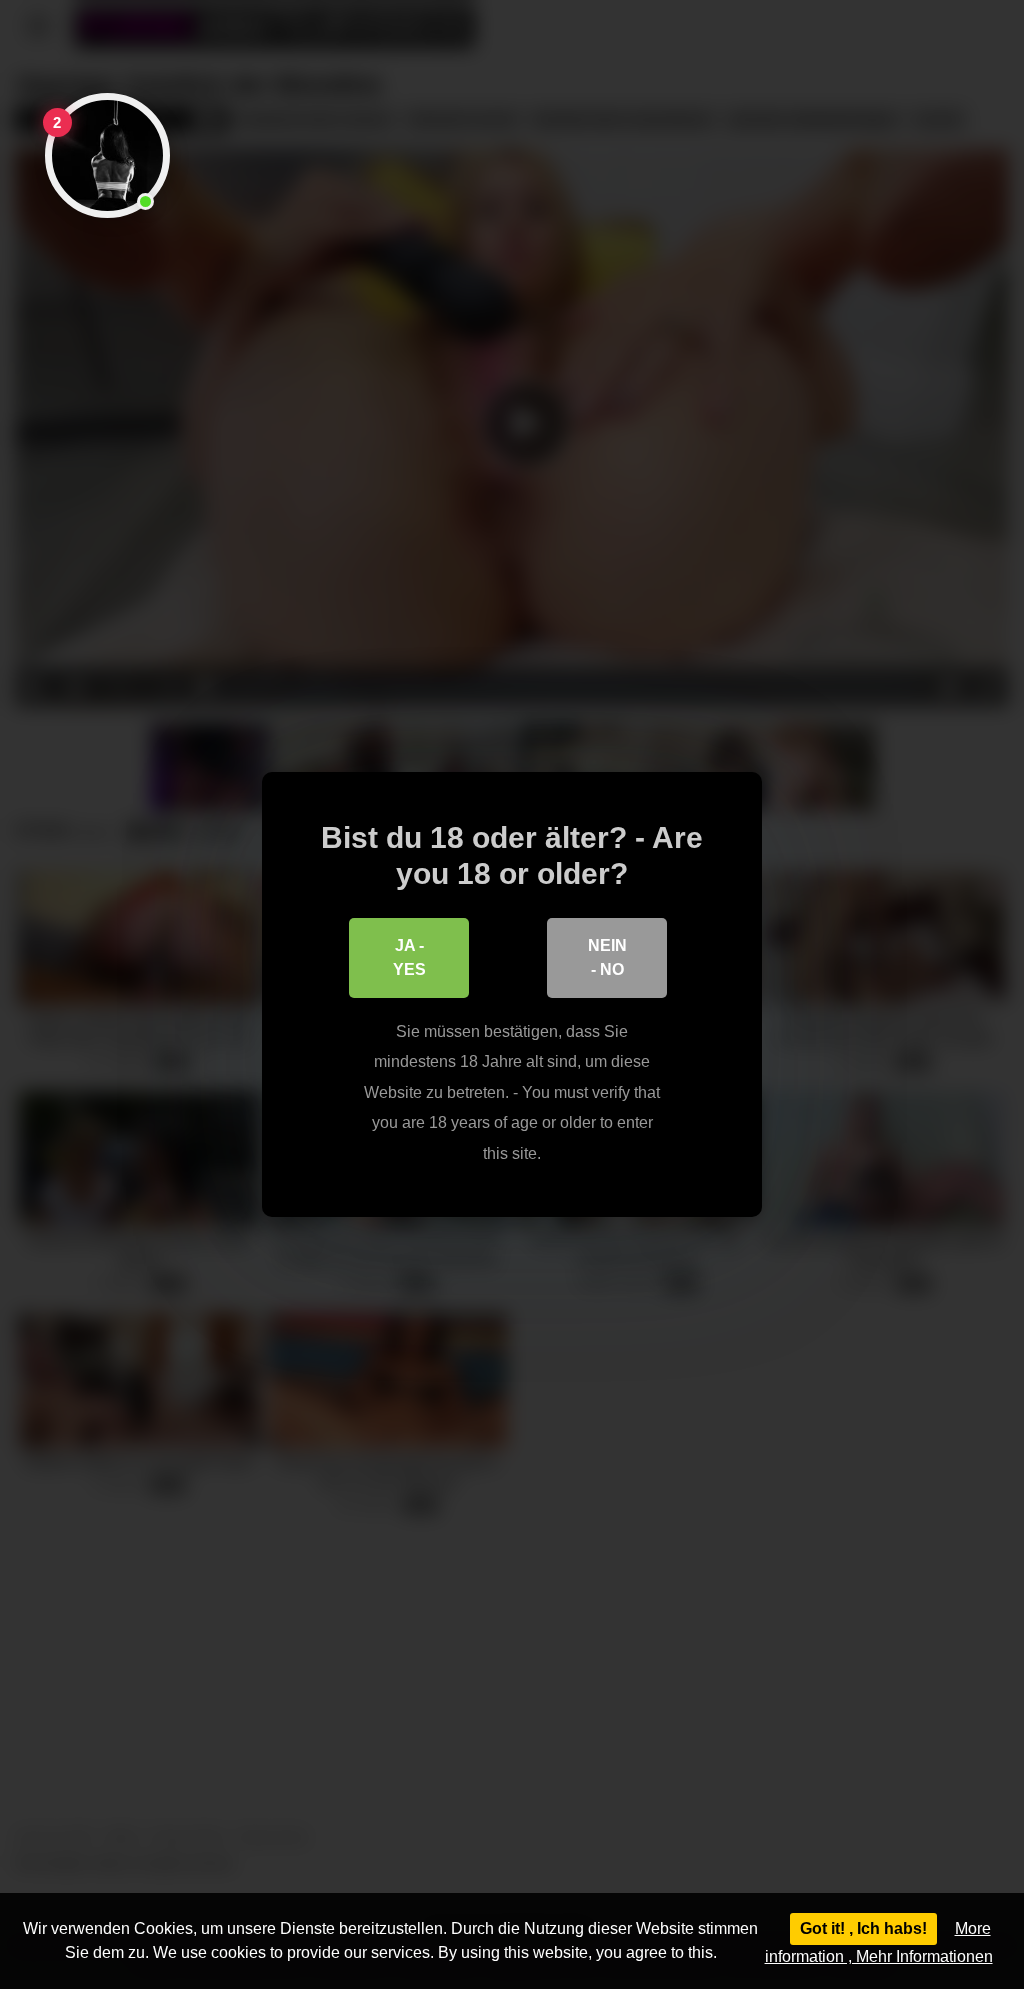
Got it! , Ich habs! (863, 1928)
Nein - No (607, 957)
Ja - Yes (409, 957)
